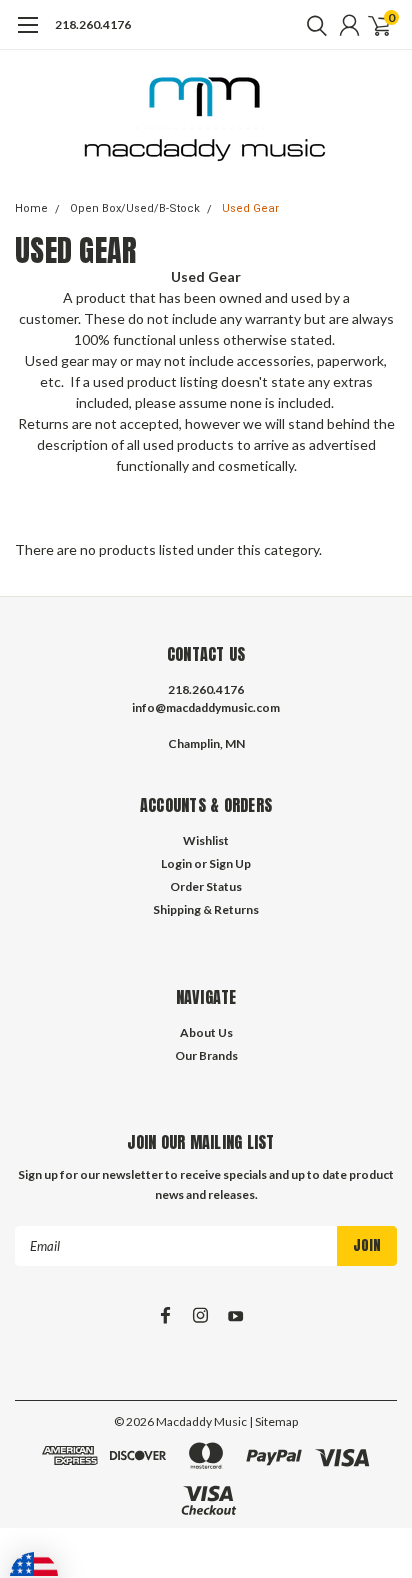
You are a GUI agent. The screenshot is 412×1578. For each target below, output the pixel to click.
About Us (206, 1032)
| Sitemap (273, 1421)
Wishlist (206, 840)
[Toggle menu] (27, 35)
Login (176, 863)
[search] (312, 25)
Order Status (206, 886)
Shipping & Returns (206, 909)
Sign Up (230, 863)
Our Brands (206, 1055)
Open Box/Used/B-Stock (135, 208)
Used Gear (250, 208)
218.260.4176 (93, 24)
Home (31, 208)
